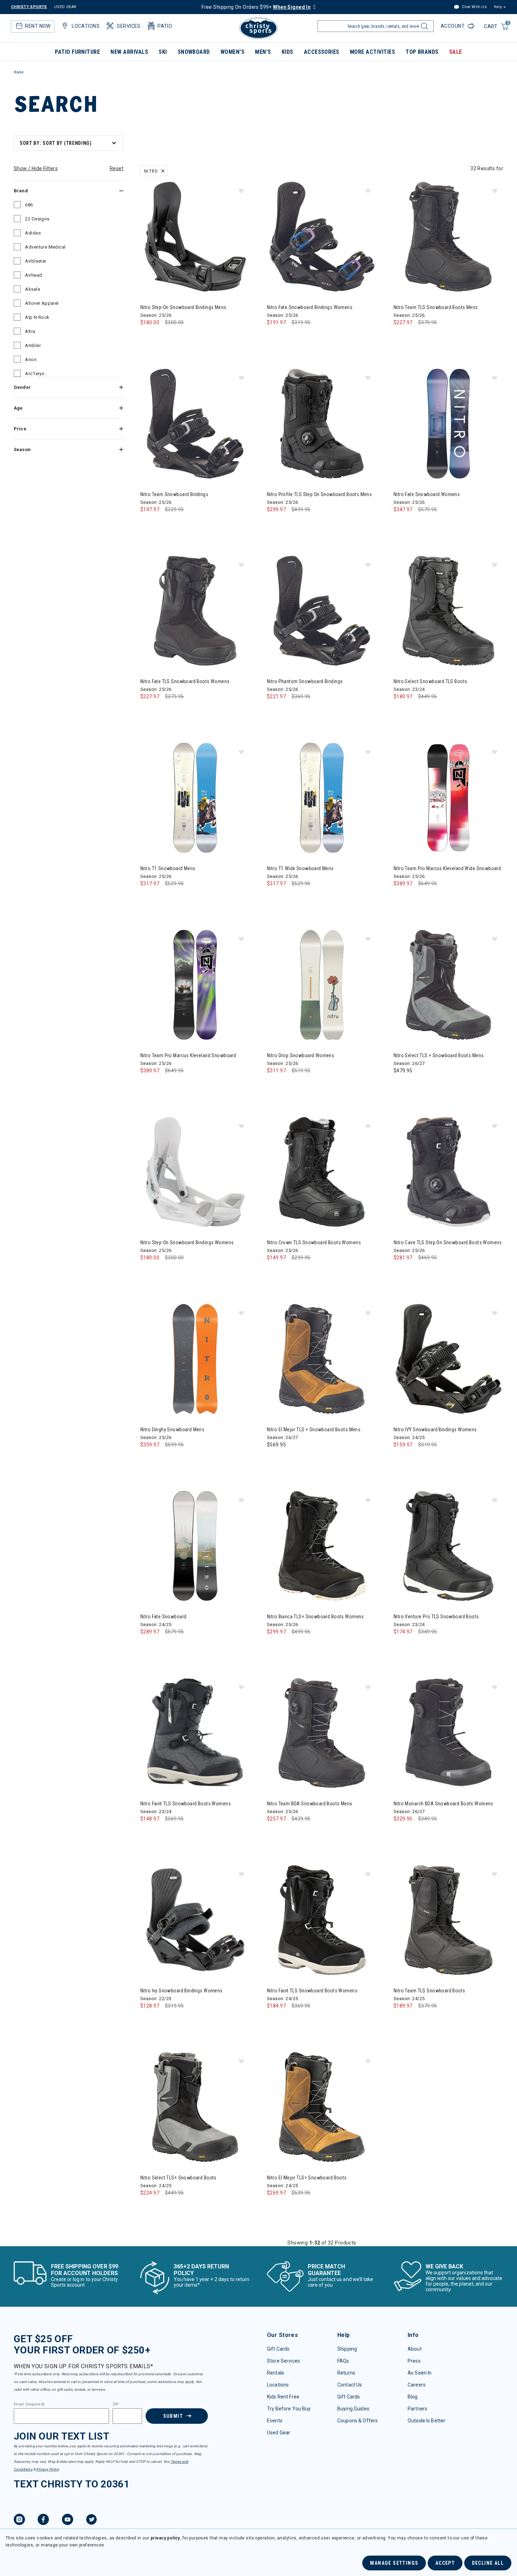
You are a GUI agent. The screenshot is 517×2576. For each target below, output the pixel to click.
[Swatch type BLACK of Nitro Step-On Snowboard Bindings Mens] (148, 337)
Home (19, 72)
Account (453, 26)
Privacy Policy (47, 2469)
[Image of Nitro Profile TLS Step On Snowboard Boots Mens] (322, 424)
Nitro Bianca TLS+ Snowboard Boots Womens (315, 1617)
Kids (288, 52)
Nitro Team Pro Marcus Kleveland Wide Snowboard (447, 868)
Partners (417, 2409)
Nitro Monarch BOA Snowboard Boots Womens (443, 1804)
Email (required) (29, 2404)
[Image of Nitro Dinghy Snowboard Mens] (195, 1359)
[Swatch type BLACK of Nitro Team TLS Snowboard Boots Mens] (401, 337)
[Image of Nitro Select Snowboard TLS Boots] (448, 611)
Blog (413, 2397)
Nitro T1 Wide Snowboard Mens (300, 868)
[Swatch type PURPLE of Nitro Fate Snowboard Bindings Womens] (289, 337)
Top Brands (422, 52)
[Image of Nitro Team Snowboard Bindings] (195, 424)
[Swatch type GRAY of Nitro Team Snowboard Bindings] (162, 524)
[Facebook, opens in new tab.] (43, 2520)
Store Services (283, 2361)
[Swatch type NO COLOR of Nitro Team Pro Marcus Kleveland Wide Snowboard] (401, 898)
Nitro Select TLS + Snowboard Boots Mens (439, 1055)
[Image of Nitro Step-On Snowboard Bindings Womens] (195, 1172)
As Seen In (420, 2373)
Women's (232, 52)
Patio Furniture (77, 52)
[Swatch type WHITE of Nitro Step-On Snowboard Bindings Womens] (148, 1272)
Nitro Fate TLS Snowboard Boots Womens (185, 681)
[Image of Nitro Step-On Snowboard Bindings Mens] (195, 237)
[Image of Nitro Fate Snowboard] (195, 1546)
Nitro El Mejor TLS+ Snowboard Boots (307, 2178)
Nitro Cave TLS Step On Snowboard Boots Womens (448, 1242)
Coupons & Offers (358, 2421)
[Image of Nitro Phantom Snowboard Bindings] (322, 611)
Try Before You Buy (289, 2409)
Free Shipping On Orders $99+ (256, 7)
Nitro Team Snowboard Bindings (174, 494)
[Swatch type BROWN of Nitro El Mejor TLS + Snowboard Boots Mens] (274, 1459)
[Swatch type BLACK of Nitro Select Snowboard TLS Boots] (401, 711)
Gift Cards (278, 2349)
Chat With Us (474, 7)
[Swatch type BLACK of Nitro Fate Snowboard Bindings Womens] (274, 337)
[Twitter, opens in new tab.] (91, 2520)
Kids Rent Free (283, 2397)
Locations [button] (86, 26)
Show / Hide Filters (36, 168)
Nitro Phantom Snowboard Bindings (305, 681)
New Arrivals (129, 52)
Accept (445, 2563)
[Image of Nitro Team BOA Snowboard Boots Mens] (322, 1733)
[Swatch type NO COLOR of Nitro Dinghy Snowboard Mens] (148, 1459)
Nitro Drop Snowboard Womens (301, 1055)
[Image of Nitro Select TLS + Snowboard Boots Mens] (448, 985)
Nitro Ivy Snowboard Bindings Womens (181, 1991)
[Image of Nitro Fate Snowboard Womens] (448, 424)
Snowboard (194, 52)
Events (275, 2421)
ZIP (116, 2404)
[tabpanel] (258, 1189)
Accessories (322, 52)
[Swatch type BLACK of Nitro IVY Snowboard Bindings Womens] (401, 1459)
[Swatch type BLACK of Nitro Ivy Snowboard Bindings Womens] (148, 2020)
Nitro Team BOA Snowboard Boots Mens (310, 1804)
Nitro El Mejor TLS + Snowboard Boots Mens (314, 1430)
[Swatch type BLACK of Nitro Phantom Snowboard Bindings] (274, 711)
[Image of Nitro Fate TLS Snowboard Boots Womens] (195, 611)
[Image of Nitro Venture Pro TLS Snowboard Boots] (448, 1546)
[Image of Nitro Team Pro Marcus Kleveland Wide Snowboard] (448, 798)
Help (498, 7)
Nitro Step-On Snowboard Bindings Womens (187, 1242)
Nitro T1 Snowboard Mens (168, 868)
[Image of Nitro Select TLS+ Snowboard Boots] (195, 2107)
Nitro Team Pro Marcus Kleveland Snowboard (188, 1055)
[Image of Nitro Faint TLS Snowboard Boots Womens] (195, 1733)
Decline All (488, 2563)
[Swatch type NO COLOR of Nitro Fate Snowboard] (148, 1646)
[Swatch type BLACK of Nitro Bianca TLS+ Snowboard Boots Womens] (274, 1646)
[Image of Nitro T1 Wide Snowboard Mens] (322, 798)
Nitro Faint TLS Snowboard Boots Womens (186, 1804)
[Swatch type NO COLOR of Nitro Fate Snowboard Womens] (401, 524)
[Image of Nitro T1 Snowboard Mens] (195, 798)
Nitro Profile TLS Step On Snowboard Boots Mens (319, 494)
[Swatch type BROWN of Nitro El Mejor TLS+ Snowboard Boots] (274, 2207)
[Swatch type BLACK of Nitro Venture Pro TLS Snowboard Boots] (401, 1646)
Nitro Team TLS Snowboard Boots (429, 1991)
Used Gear (279, 2433)
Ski (163, 52)
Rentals (276, 2373)
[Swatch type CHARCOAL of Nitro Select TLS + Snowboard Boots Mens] (401, 1085)
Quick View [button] (195, 280)
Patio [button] (165, 26)
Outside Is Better (426, 2421)
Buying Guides (353, 2409)
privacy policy (165, 2538)
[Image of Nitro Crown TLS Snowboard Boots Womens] (322, 1172)
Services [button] (129, 26)
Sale (456, 52)
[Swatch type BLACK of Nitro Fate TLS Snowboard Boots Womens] (148, 711)
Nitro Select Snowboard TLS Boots (430, 681)
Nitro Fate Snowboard (163, 1617)
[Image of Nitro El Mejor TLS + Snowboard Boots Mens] (322, 1359)
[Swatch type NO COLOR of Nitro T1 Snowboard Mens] (148, 898)
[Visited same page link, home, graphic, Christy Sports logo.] (258, 28)
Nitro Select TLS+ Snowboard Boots (178, 2178)
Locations (278, 2385)
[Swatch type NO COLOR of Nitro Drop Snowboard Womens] (274, 1085)
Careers (417, 2385)
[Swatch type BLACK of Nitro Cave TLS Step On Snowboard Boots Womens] (401, 1272)
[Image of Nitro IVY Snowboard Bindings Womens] (448, 1359)
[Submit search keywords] (424, 28)
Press (414, 2361)
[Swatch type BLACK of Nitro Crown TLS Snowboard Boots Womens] (274, 1272)
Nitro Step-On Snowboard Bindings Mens (183, 307)
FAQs (343, 2361)
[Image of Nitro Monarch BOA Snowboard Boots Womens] (448, 1733)
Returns (346, 2373)
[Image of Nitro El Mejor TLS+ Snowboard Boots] (322, 2107)
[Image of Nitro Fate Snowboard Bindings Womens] (322, 237)
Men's (263, 52)
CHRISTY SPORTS (29, 7)
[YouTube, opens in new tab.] (68, 2520)
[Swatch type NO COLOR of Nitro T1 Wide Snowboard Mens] (274, 898)
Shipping (347, 2349)
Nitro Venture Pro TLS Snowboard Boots (436, 1617)
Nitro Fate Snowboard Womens (427, 494)
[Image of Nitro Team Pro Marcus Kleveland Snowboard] (195, 985)
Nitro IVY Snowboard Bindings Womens (435, 1430)
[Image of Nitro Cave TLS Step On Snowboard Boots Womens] (448, 1172)
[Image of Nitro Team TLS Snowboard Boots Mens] (448, 237)
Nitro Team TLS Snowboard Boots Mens (436, 307)
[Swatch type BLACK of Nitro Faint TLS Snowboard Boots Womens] (148, 1833)
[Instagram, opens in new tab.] (19, 2520)
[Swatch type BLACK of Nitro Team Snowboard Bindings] (148, 524)
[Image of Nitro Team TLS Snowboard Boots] (448, 1920)
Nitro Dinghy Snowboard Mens (172, 1430)
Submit (173, 2416)
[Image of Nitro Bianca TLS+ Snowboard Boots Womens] (322, 1546)
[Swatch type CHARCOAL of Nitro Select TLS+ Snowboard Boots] (148, 2207)
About (415, 2349)
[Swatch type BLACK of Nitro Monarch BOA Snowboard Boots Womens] (401, 1833)
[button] (241, 191)
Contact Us (350, 2385)
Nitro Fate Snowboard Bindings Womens (310, 307)
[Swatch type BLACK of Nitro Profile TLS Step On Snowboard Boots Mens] (274, 524)
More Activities (372, 52)
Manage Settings (394, 2563)
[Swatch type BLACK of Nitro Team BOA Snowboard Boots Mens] (274, 1833)
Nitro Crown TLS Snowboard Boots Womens (314, 1242)
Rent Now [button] (38, 26)
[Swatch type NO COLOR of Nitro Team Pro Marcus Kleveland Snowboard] (148, 1085)
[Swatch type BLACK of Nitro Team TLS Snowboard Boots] (401, 2020)
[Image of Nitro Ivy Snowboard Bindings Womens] (195, 1920)
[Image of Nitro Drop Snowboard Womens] (322, 985)
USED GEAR (65, 7)
